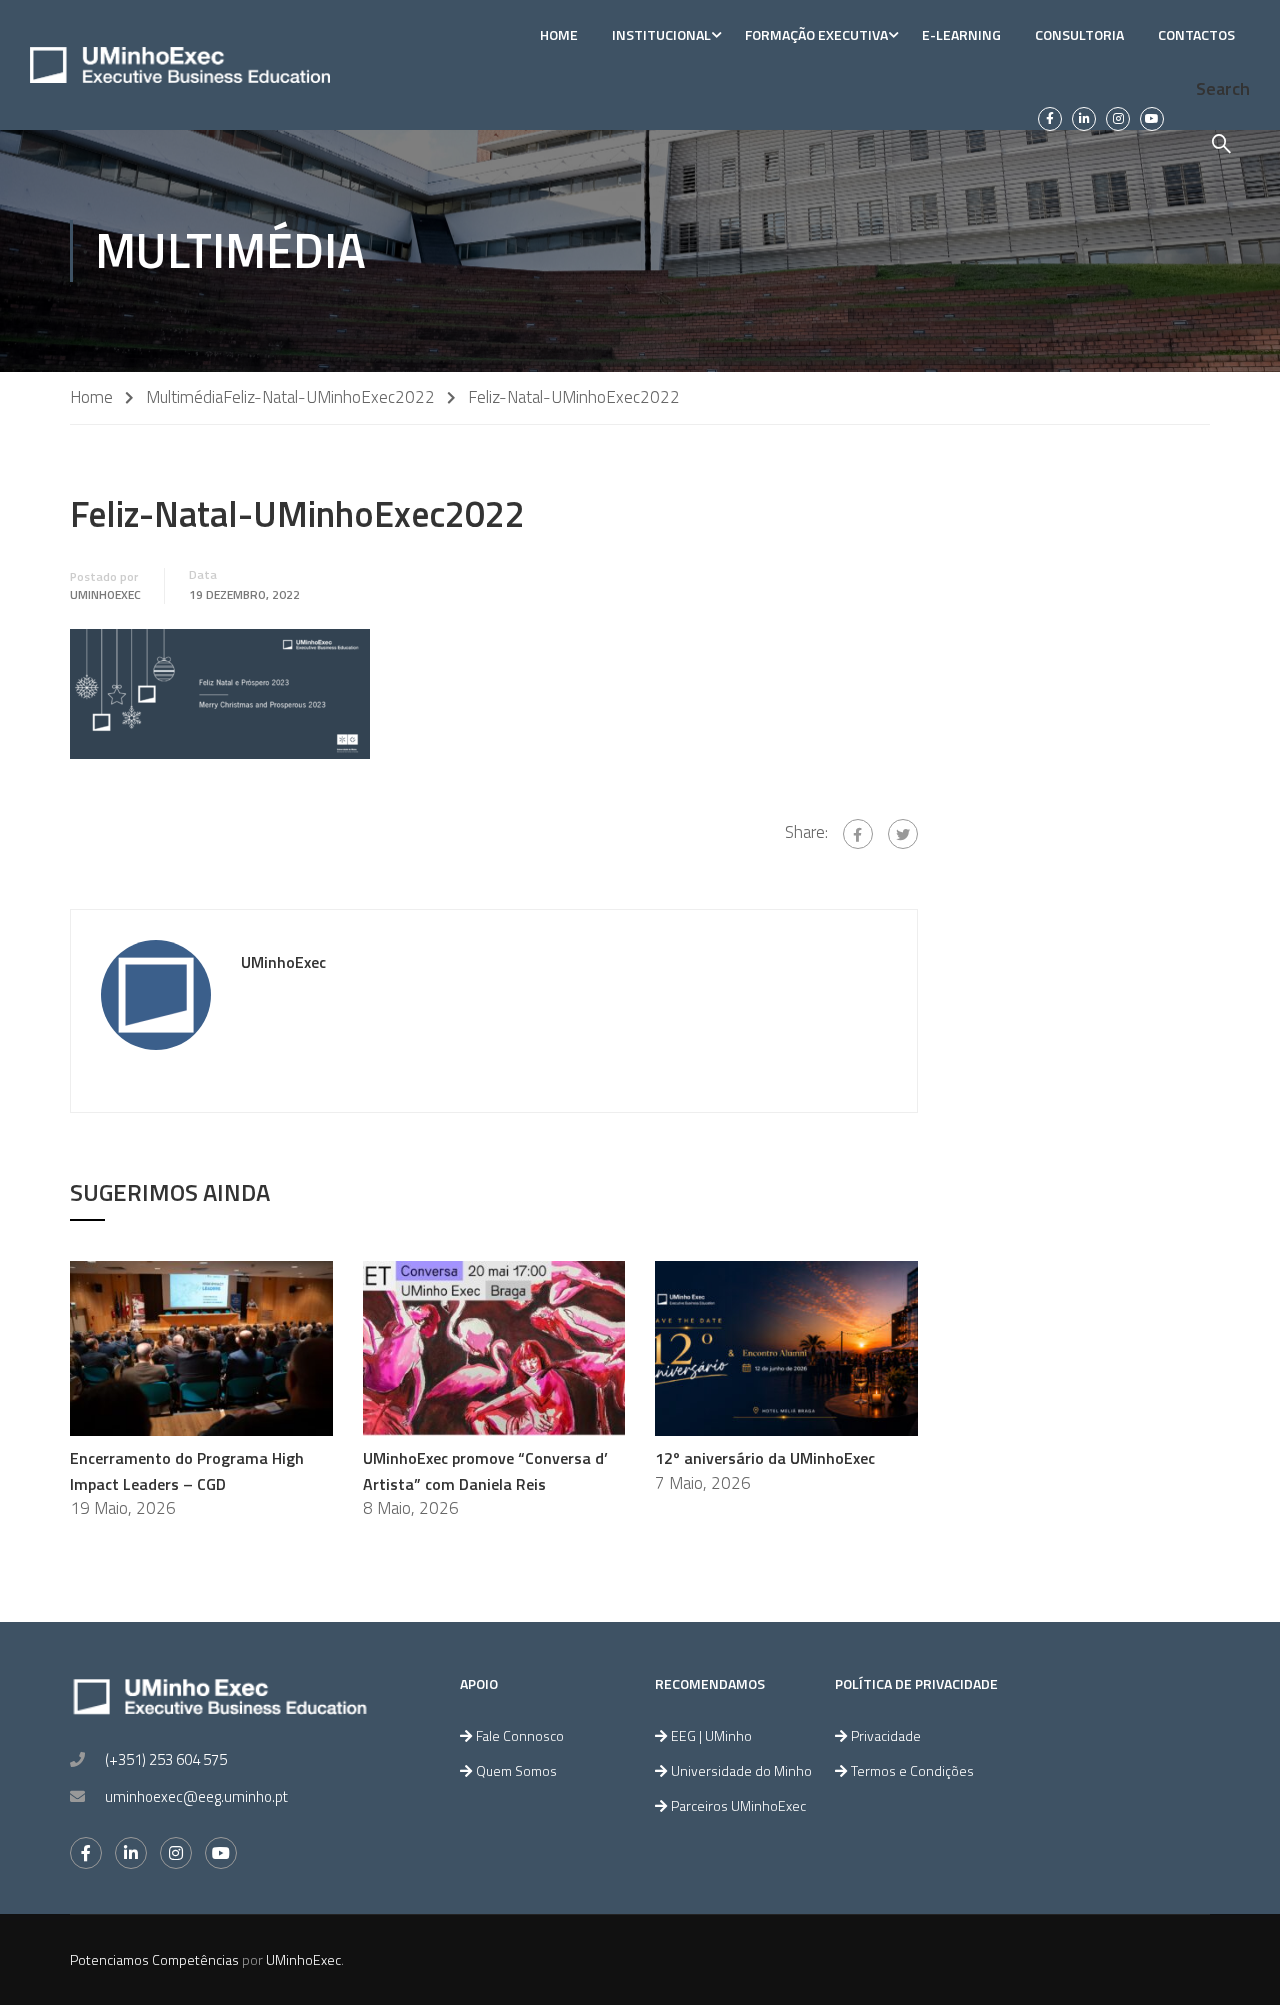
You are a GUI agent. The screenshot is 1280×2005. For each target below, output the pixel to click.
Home (559, 34)
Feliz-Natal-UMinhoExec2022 (329, 397)
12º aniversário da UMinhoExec (765, 1458)
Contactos (1196, 34)
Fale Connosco (520, 1735)
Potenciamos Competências (154, 1959)
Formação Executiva (816, 34)
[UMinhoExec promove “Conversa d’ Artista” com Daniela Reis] (494, 1347)
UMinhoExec (105, 595)
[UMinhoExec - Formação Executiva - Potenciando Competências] (180, 65)
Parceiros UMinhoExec (738, 1805)
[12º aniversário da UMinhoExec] (786, 1347)
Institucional (661, 34)
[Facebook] (858, 834)
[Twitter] (903, 834)
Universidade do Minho (741, 1770)
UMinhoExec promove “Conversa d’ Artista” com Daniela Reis (485, 1471)
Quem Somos (516, 1770)
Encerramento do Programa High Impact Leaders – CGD (187, 1471)
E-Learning (961, 34)
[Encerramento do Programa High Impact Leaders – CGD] (201, 1347)
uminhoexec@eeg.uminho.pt (196, 1796)
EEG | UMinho (711, 1735)
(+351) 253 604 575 (166, 1759)
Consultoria (1079, 34)
